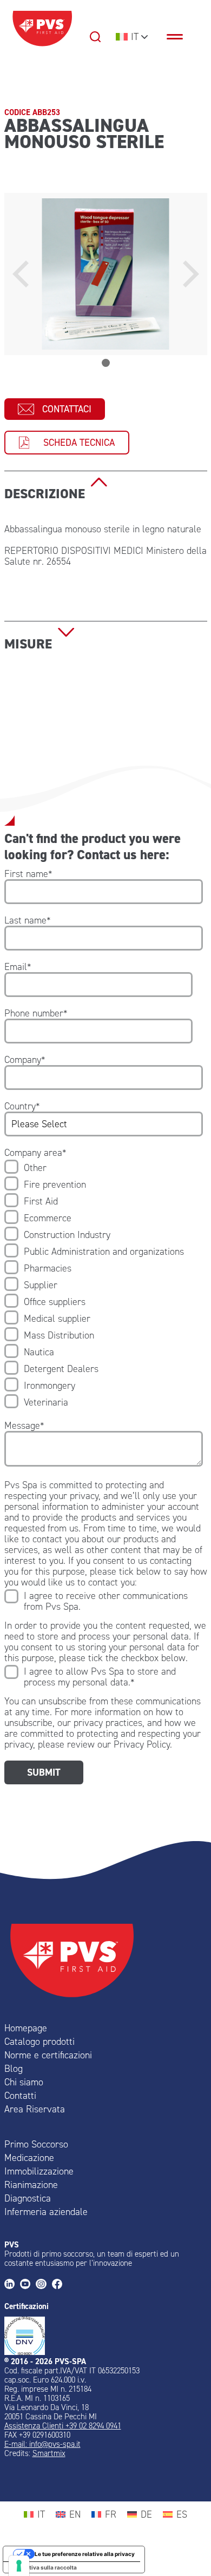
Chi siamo (24, 2082)
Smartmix (49, 2453)
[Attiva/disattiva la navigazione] (180, 37)
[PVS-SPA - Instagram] (44, 2285)
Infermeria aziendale (46, 2212)
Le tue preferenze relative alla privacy (85, 2554)
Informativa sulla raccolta (43, 2567)
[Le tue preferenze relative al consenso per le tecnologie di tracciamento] (19, 2566)
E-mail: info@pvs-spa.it (42, 2444)
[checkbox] (104, 1285)
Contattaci (67, 409)
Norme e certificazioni (48, 2055)
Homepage (26, 2028)
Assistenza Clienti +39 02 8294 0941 (63, 2426)
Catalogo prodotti (39, 2042)
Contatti (20, 2096)
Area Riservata (35, 2109)
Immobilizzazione (39, 2171)
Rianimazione (31, 2185)
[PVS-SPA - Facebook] (60, 2285)
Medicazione (29, 2158)
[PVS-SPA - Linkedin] (12, 2285)
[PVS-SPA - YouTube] (28, 2285)
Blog (14, 2069)
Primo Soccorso (36, 2144)
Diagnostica (28, 2198)
